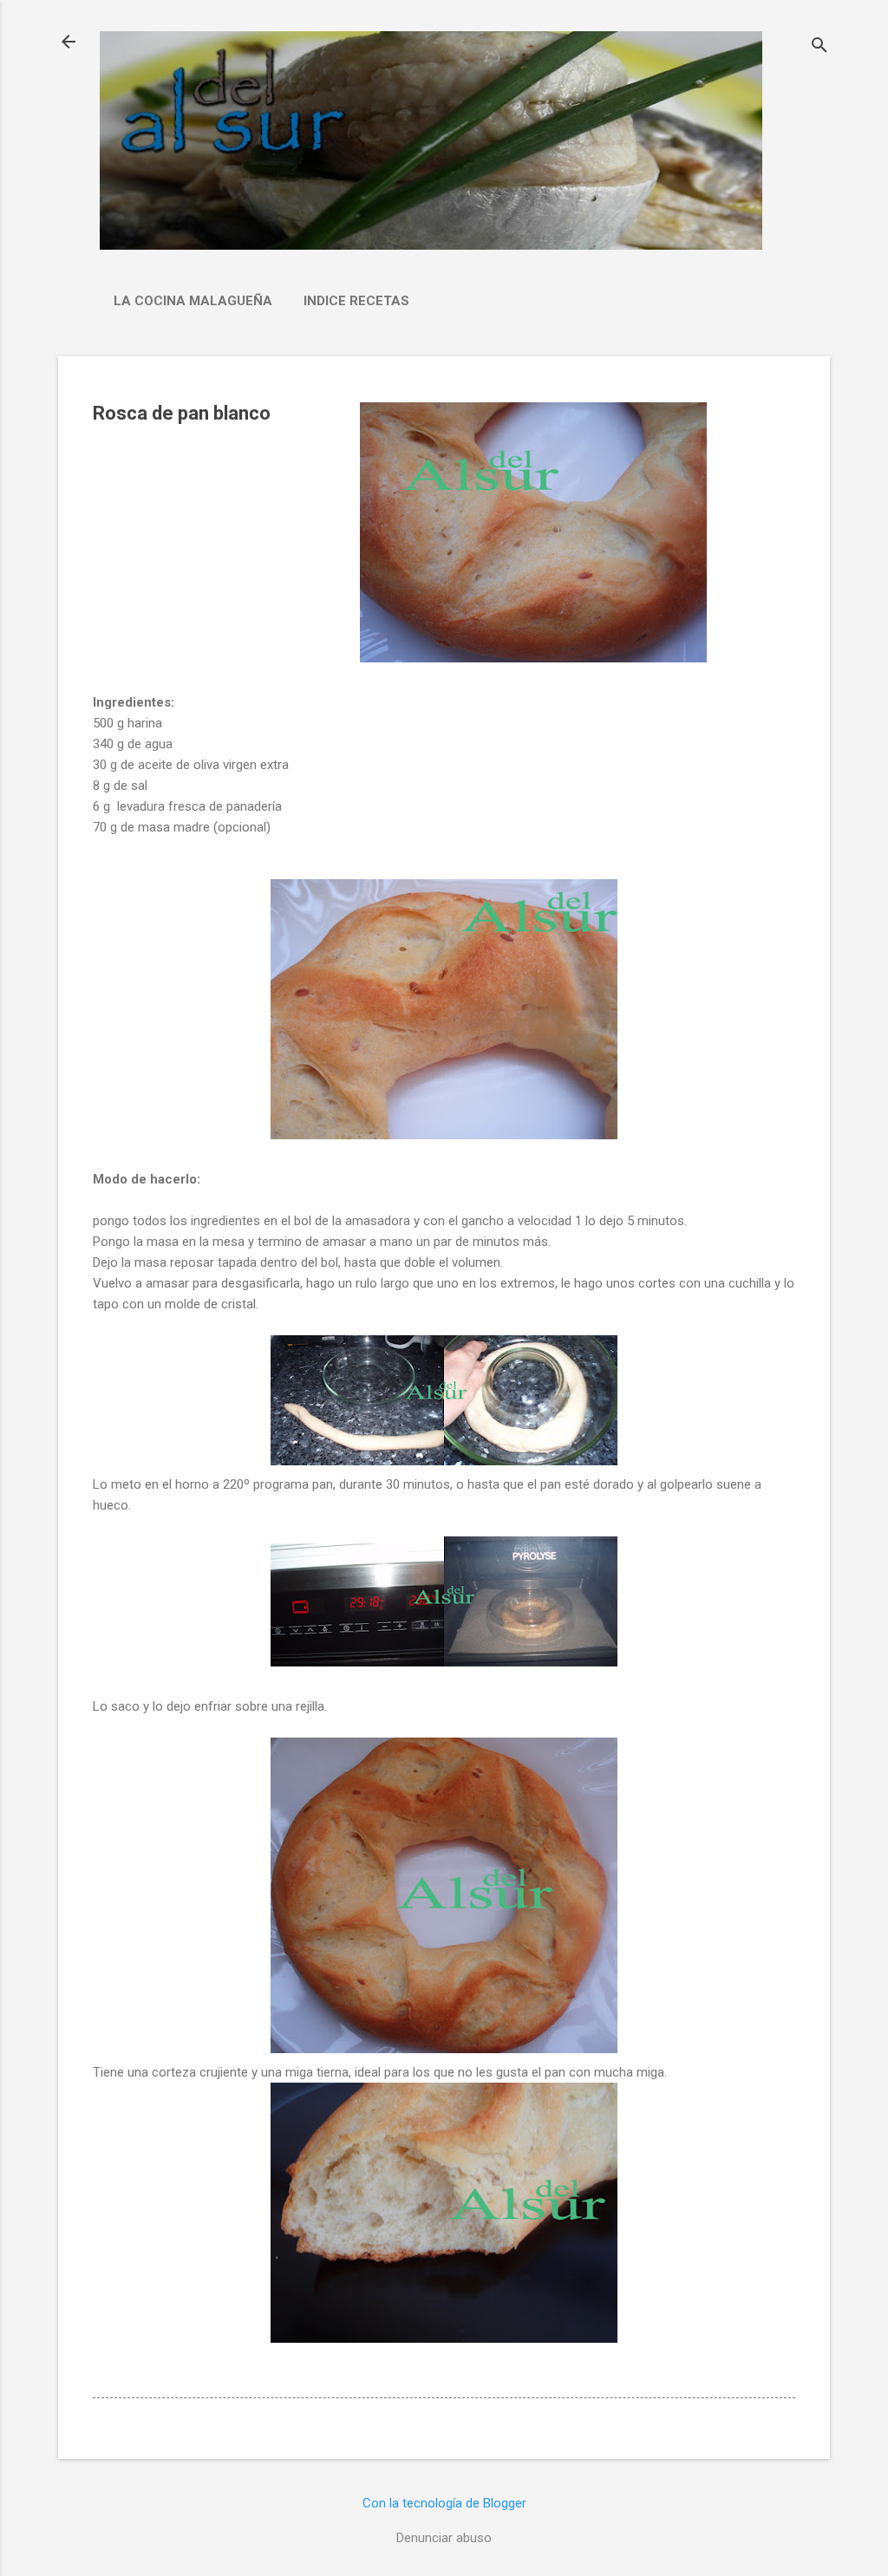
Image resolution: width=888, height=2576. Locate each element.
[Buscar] (819, 47)
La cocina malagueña (193, 301)
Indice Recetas (356, 301)
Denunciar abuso (444, 2538)
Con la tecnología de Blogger (444, 2503)
